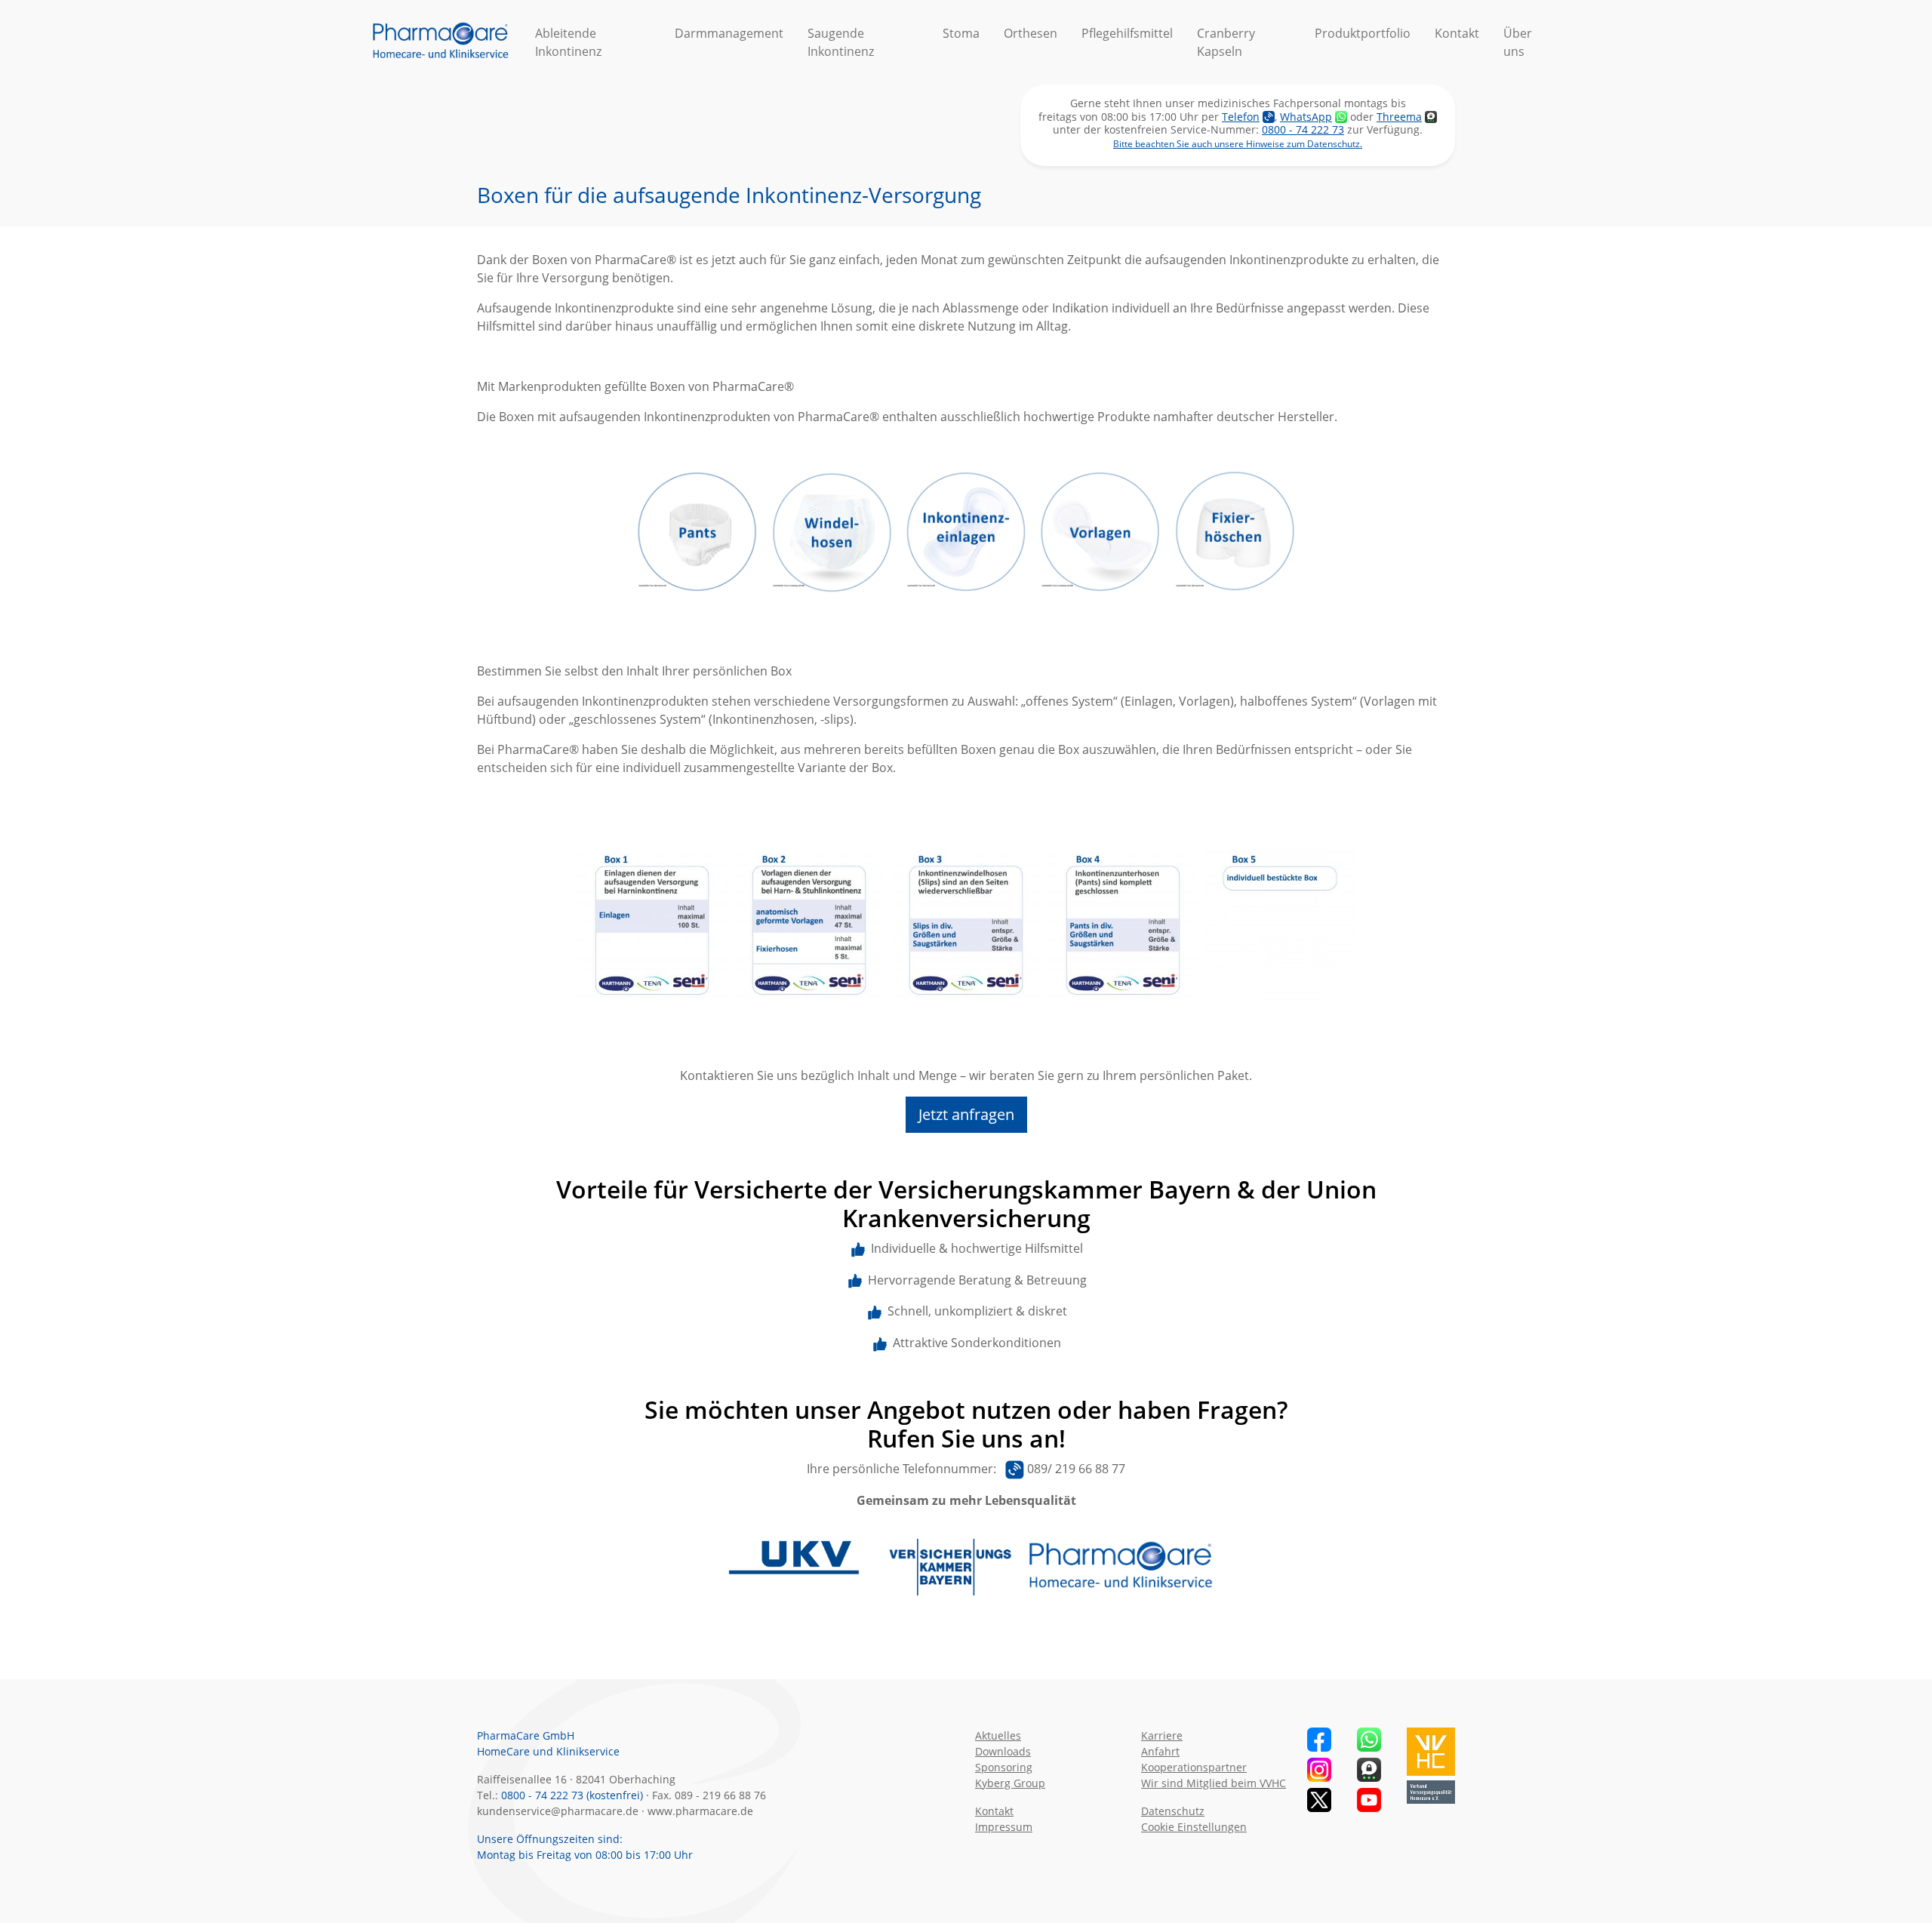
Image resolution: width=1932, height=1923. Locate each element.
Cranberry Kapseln (1226, 42)
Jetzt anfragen (966, 1114)
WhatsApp (1306, 117)
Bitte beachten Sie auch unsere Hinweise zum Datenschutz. (1238, 144)
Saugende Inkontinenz (841, 42)
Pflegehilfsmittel (1127, 33)
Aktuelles (998, 1735)
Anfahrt (1160, 1751)
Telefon (1241, 117)
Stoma (961, 33)
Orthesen (1031, 33)
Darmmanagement (729, 33)
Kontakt (1457, 33)
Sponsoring (1004, 1767)
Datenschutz (1173, 1811)
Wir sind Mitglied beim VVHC (1214, 1783)
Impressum (1004, 1827)
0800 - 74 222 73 (1303, 129)
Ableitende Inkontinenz (568, 42)
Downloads (1003, 1751)
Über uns (1518, 42)
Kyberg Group (1010, 1783)
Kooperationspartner (1194, 1767)
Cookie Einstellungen (1194, 1827)
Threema (1399, 117)
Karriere (1162, 1735)
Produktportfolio (1363, 33)
